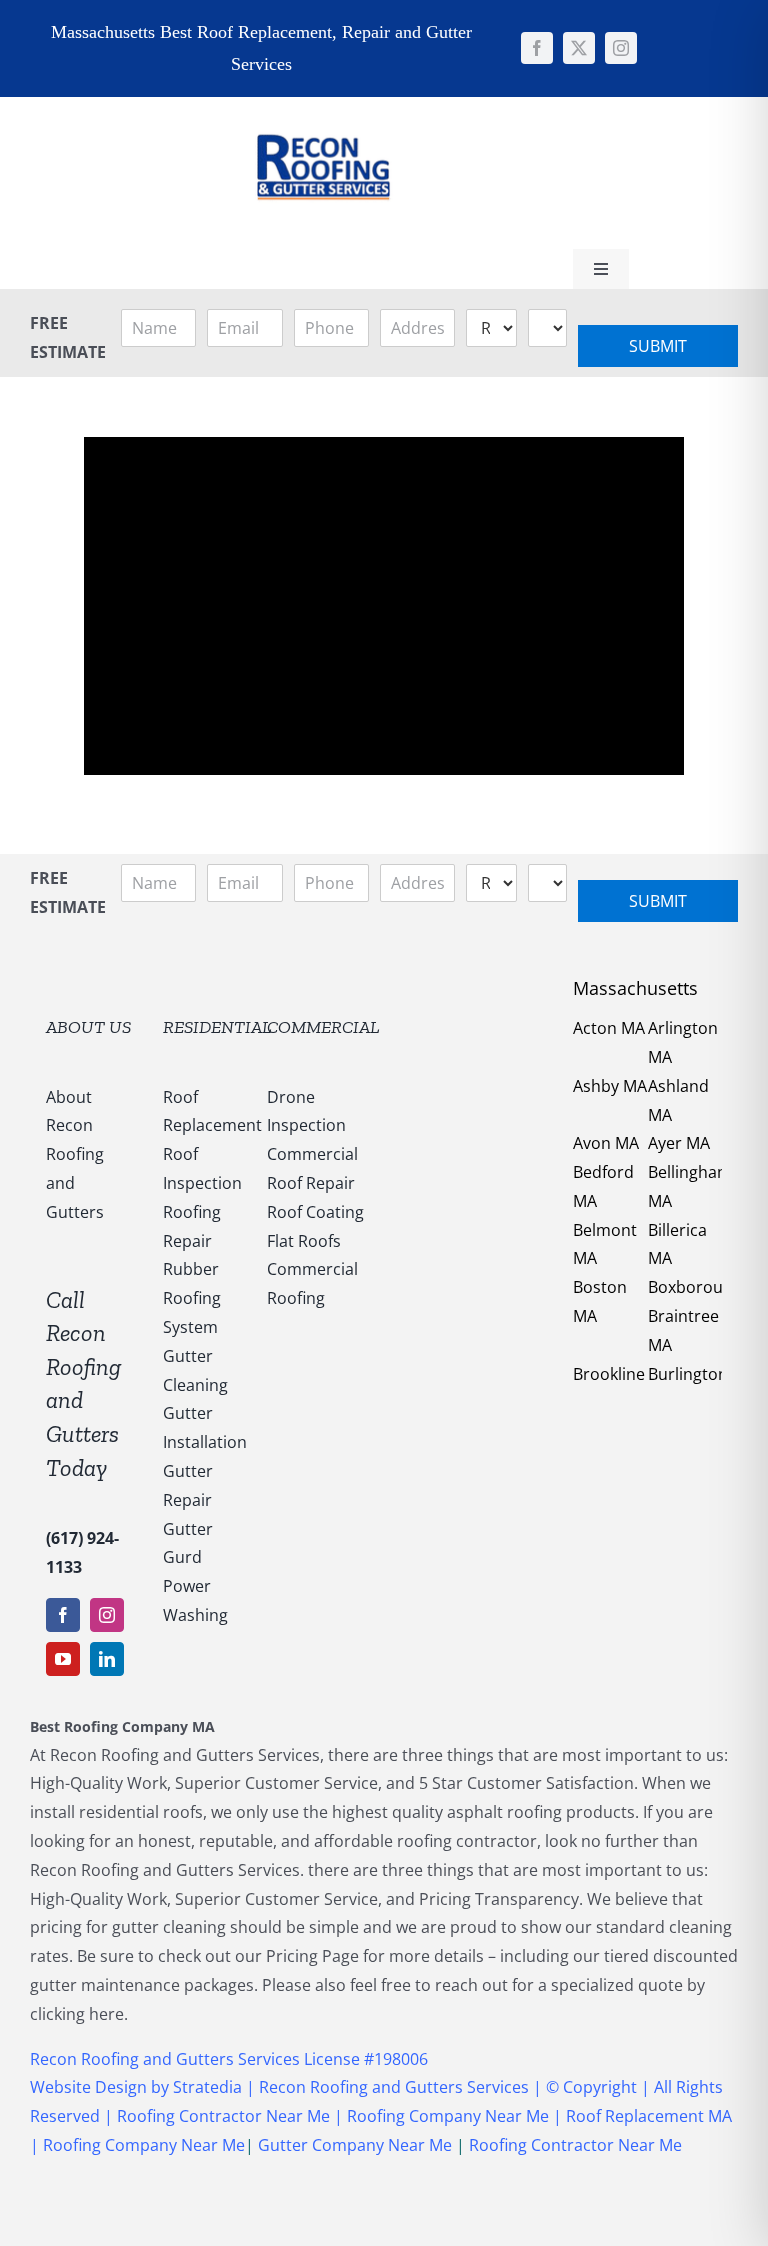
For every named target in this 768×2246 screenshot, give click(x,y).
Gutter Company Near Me (355, 2145)
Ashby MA (610, 1086)
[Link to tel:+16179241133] (458, 170)
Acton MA (609, 1028)
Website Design (88, 2087)
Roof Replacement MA (649, 2116)
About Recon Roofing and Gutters (75, 1154)
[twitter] (579, 48)
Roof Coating (315, 1212)
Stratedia (209, 2087)
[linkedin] (107, 1659)
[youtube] (63, 1659)
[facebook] (537, 48)
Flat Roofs (304, 1241)
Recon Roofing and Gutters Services (394, 2087)
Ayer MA (679, 1143)
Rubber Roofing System (192, 1298)
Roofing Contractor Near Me (221, 2116)
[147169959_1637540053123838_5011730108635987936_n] (322, 105)
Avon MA (606, 1143)
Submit (658, 346)
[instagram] (621, 48)
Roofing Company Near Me (448, 2116)
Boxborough (695, 1287)
